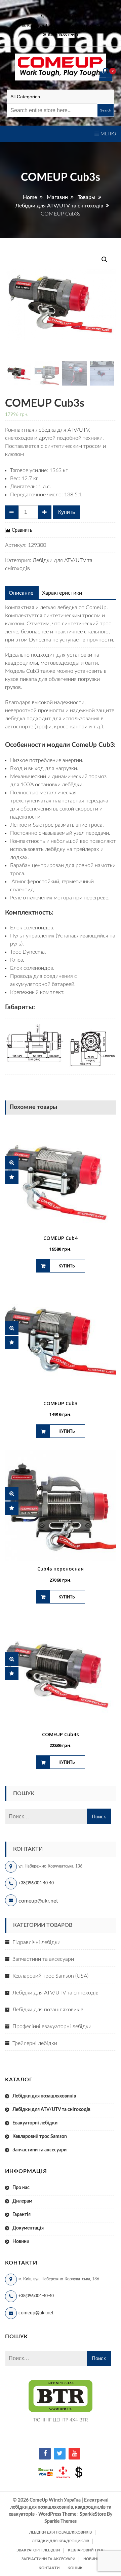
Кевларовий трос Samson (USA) (50, 1976)
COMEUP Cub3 (61, 1403)
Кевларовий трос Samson (40, 2137)
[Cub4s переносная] (61, 1506)
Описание (21, 593)
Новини (21, 2242)
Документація (28, 2228)
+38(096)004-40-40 (36, 1883)
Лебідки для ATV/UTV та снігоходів (55, 1993)
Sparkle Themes (61, 2521)
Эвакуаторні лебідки (38, 2550)
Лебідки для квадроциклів (61, 2541)
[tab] (21, 593)
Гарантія (22, 2215)
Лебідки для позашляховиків (48, 2010)
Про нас (21, 2188)
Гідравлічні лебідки (36, 1942)
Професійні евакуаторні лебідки (52, 2026)
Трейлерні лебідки (35, 2043)
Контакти (49, 2568)
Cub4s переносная (61, 1568)
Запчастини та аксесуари (43, 1959)
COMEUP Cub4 (61, 1238)
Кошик (75, 2568)
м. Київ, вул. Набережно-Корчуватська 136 (63, 25)
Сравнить (22, 530)
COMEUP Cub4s (61, 1734)
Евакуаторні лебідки (35, 2123)
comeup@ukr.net (63, 7)
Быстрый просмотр (12, 1163)
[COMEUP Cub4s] (61, 1672)
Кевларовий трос (86, 2550)
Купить (67, 512)
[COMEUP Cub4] (61, 1175)
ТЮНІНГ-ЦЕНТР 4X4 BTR (61, 2420)
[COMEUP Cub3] (61, 1341)
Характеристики (62, 593)
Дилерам (22, 2201)
